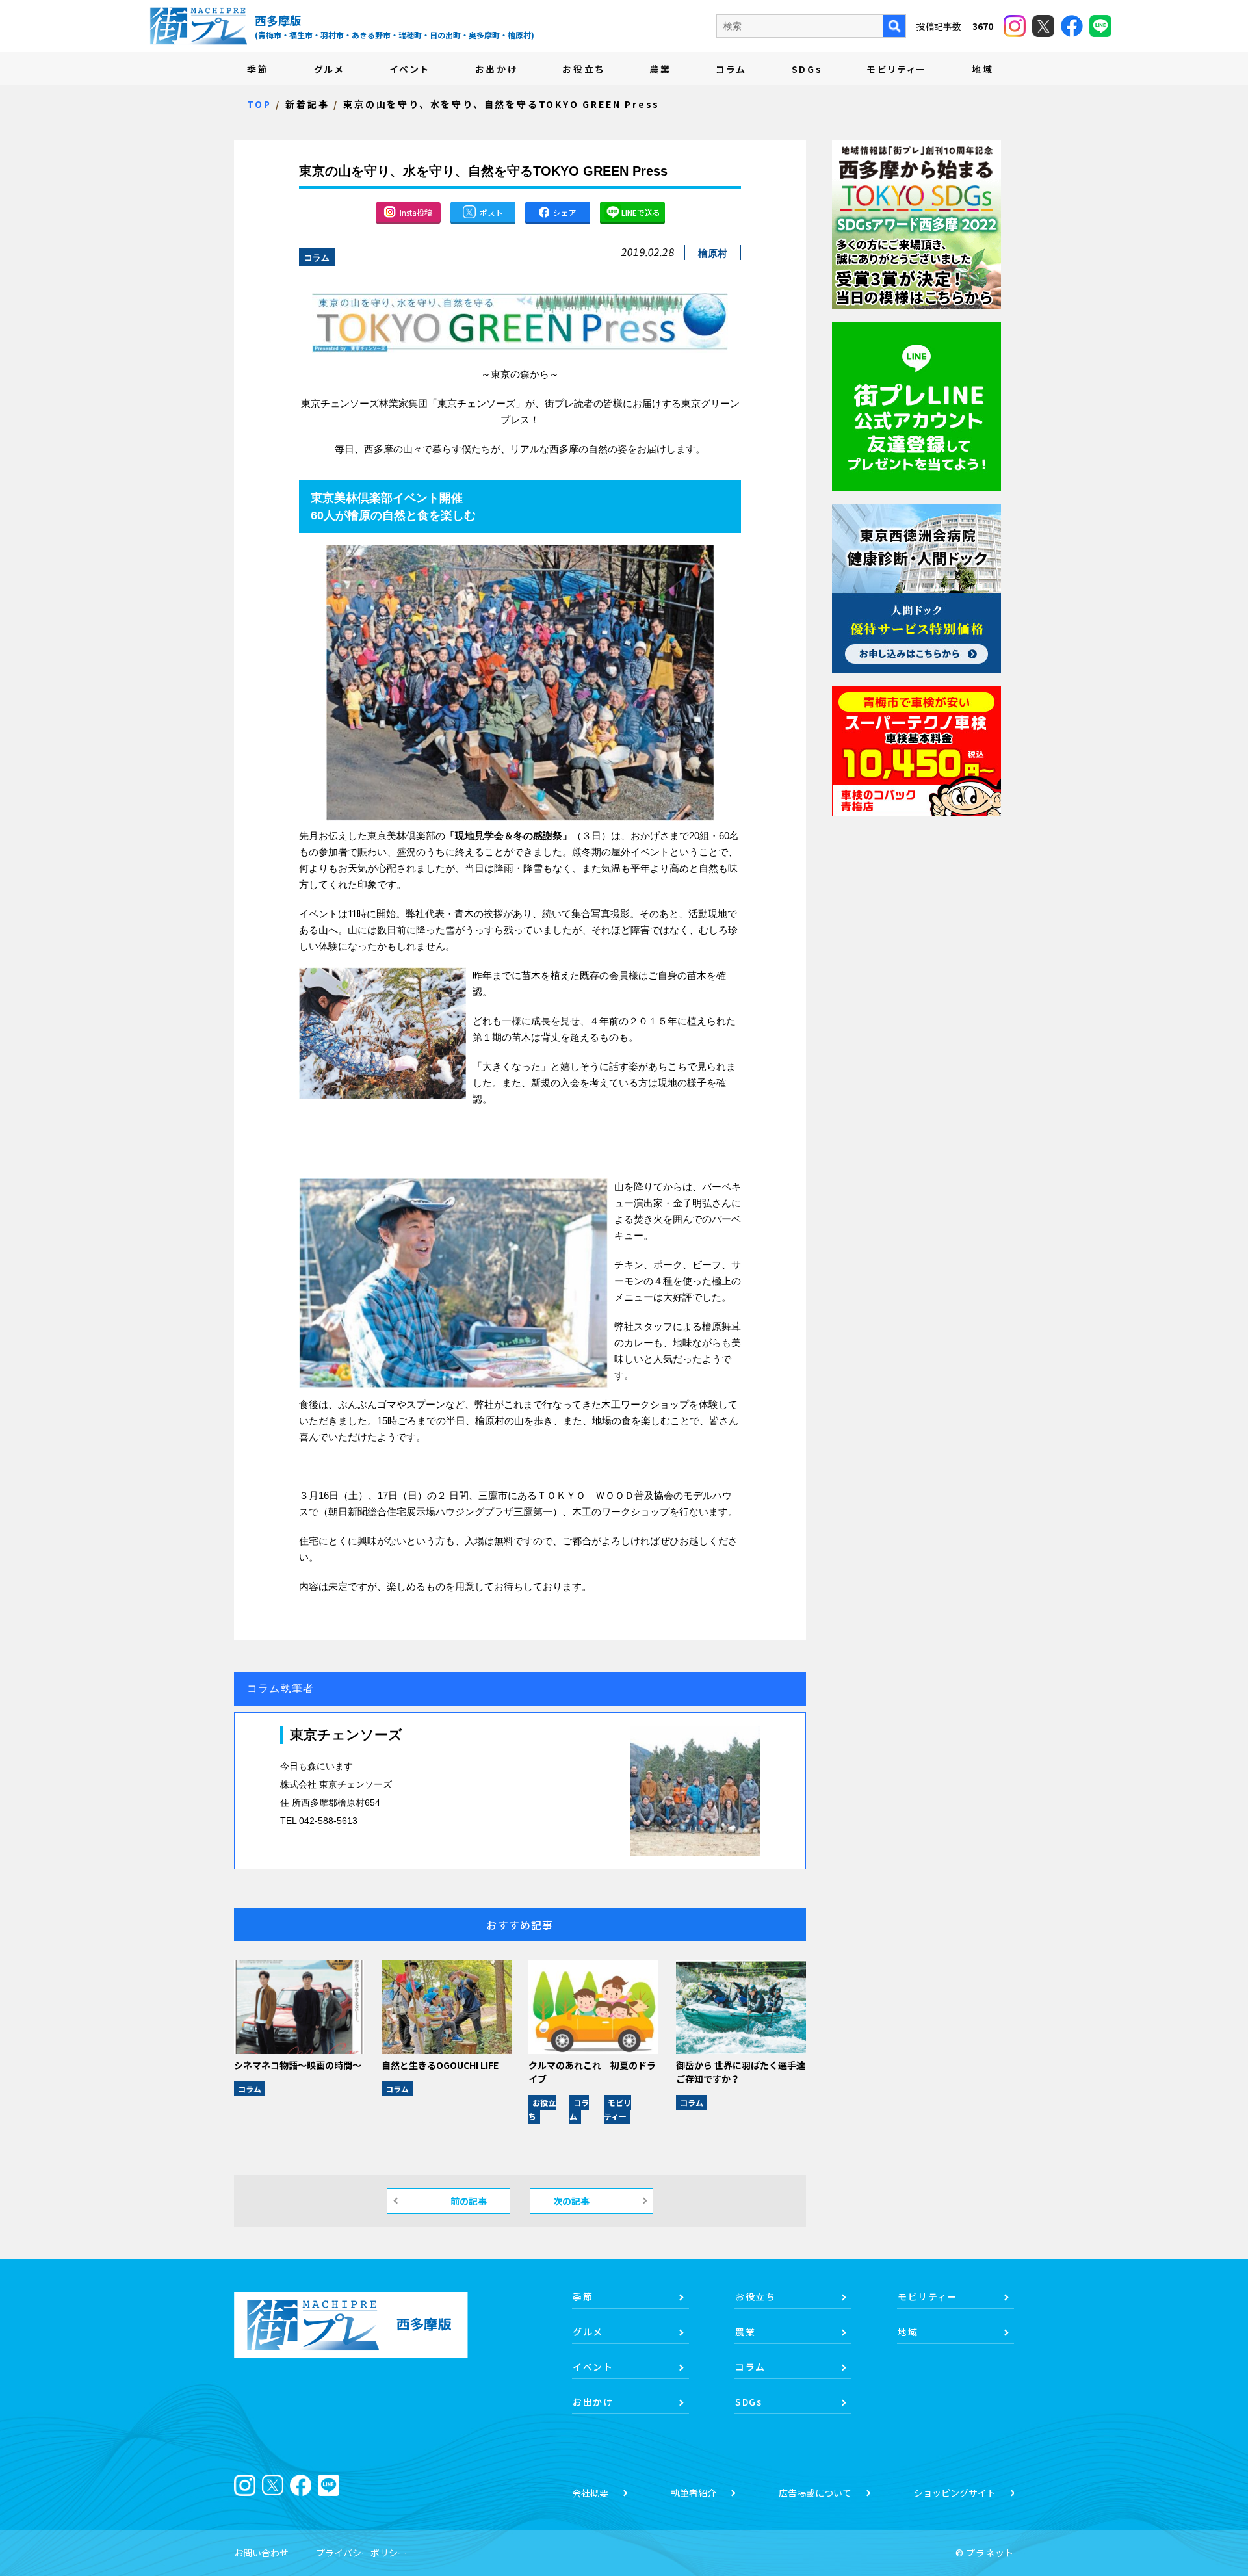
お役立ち (583, 69)
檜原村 (713, 253)
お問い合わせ (261, 2553)
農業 (660, 69)
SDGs (807, 69)
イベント (410, 69)
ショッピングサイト (955, 2493)
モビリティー (897, 69)
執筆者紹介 (694, 2493)
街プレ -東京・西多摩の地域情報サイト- (198, 26)
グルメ (329, 69)
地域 (983, 69)
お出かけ (497, 69)
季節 (258, 69)
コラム (731, 69)
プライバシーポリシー (361, 2553)
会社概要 (590, 2493)
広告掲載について (815, 2493)
